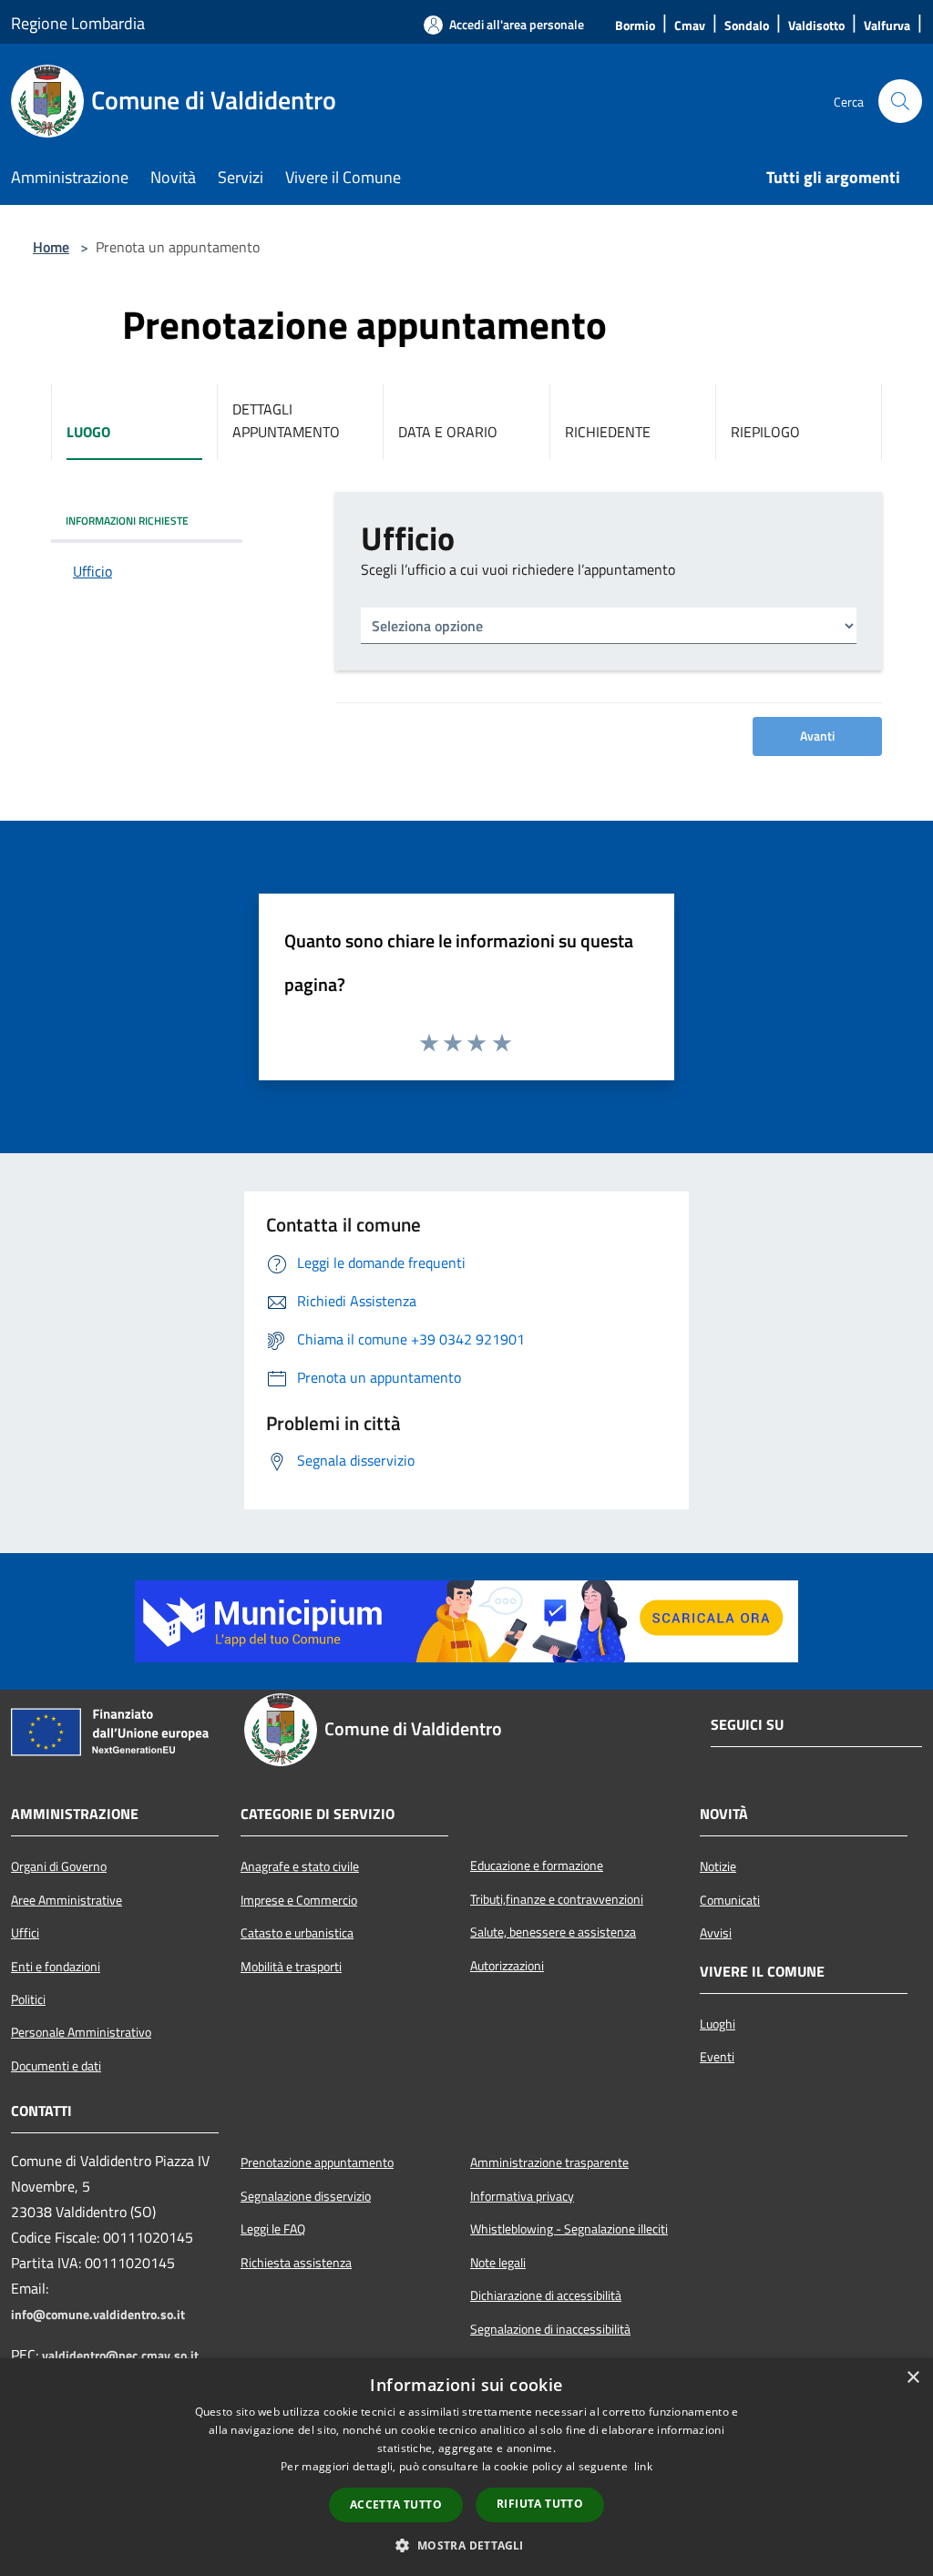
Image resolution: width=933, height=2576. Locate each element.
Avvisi (716, 1933)
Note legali (498, 2263)
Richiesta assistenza (296, 2263)
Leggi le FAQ (273, 2229)
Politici (28, 1999)
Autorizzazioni (507, 1966)
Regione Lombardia (78, 23)
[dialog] (466, 2467)
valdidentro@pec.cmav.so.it (120, 2356)
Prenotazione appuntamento (317, 2162)
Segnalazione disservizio (306, 2196)
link (643, 2466)
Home (51, 247)
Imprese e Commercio (299, 1900)
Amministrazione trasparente (549, 2162)
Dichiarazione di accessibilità (546, 2295)
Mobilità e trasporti (291, 1967)
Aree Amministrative (67, 1900)
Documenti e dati (56, 2066)
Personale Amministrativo (81, 2032)
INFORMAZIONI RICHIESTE (127, 521)
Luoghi (718, 2024)
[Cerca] (900, 101)
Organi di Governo (59, 1866)
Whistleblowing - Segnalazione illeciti (569, 2229)
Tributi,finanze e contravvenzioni (557, 1899)
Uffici (25, 1933)
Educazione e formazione (537, 1866)
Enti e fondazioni (56, 1967)
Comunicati (730, 1900)
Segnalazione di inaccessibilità (550, 2329)
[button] (466, 2545)
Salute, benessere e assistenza (553, 1932)
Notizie (718, 1866)
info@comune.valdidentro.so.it (98, 2315)
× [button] (912, 2378)
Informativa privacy (522, 2196)
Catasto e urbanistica (297, 1933)
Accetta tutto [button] (396, 2504)
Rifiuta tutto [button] (540, 2504)
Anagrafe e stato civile (300, 1866)
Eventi (717, 2057)
